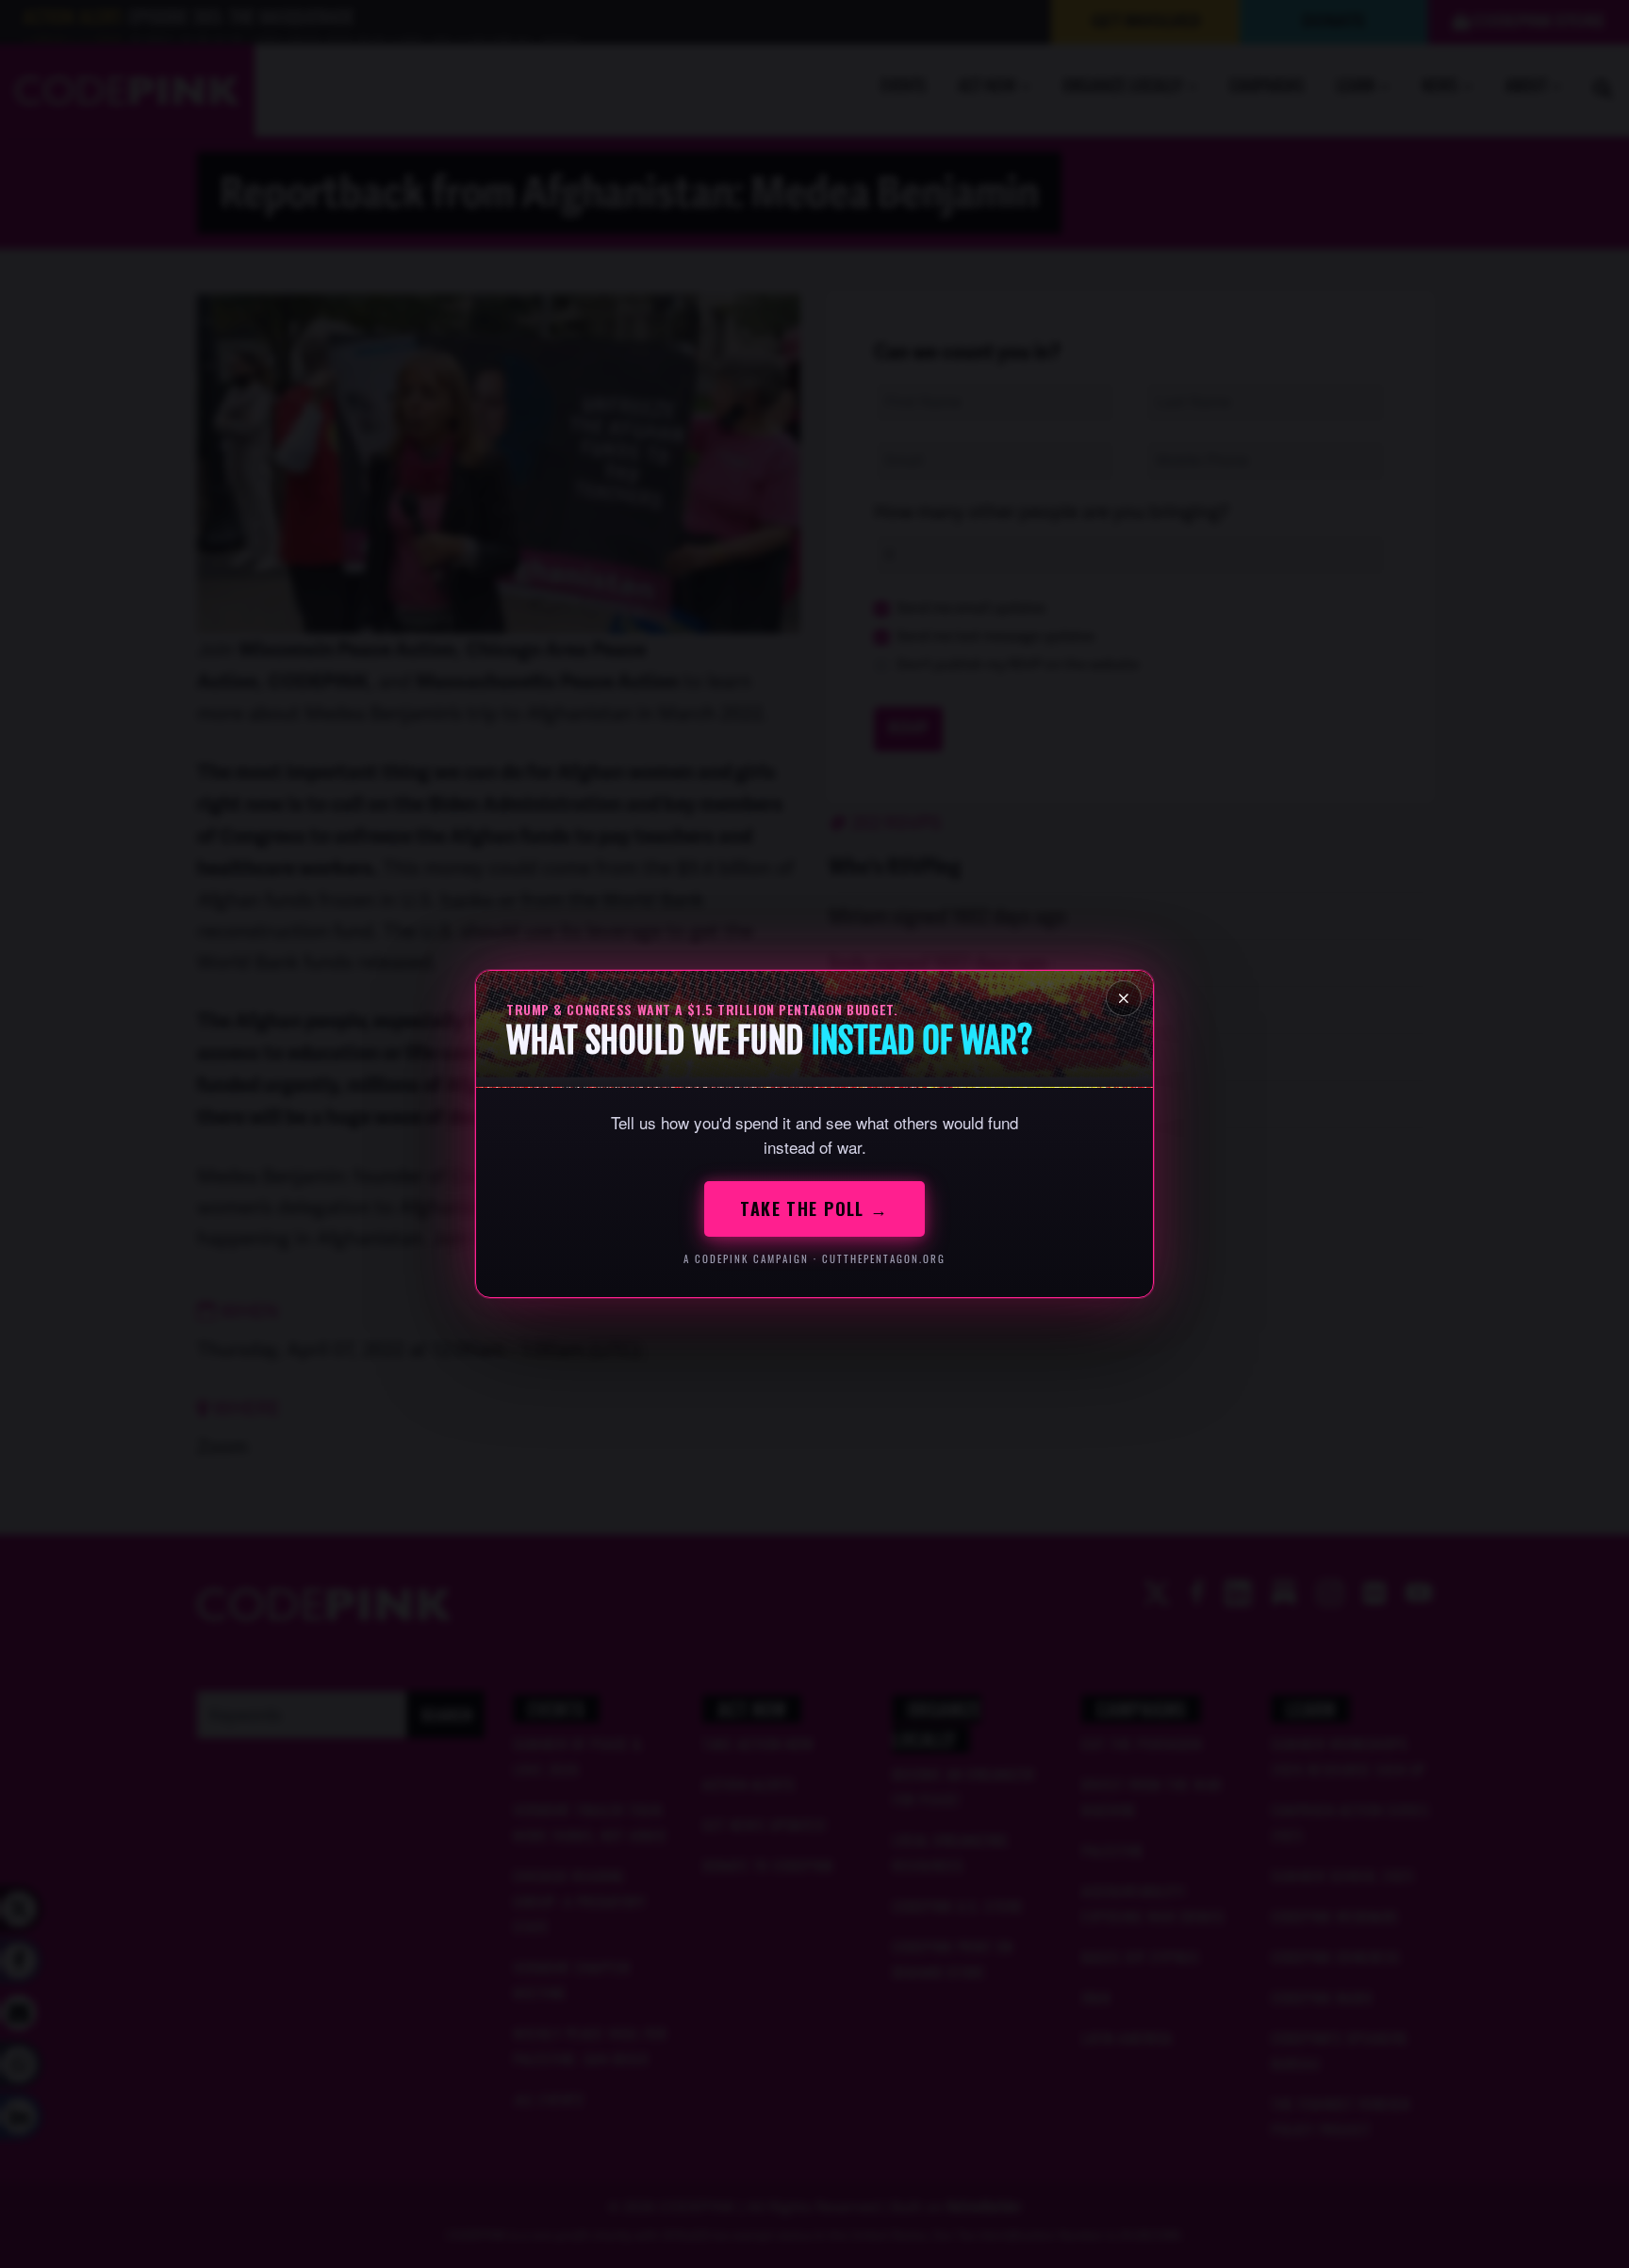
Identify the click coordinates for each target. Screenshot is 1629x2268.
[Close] (1124, 998)
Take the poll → (814, 1208)
